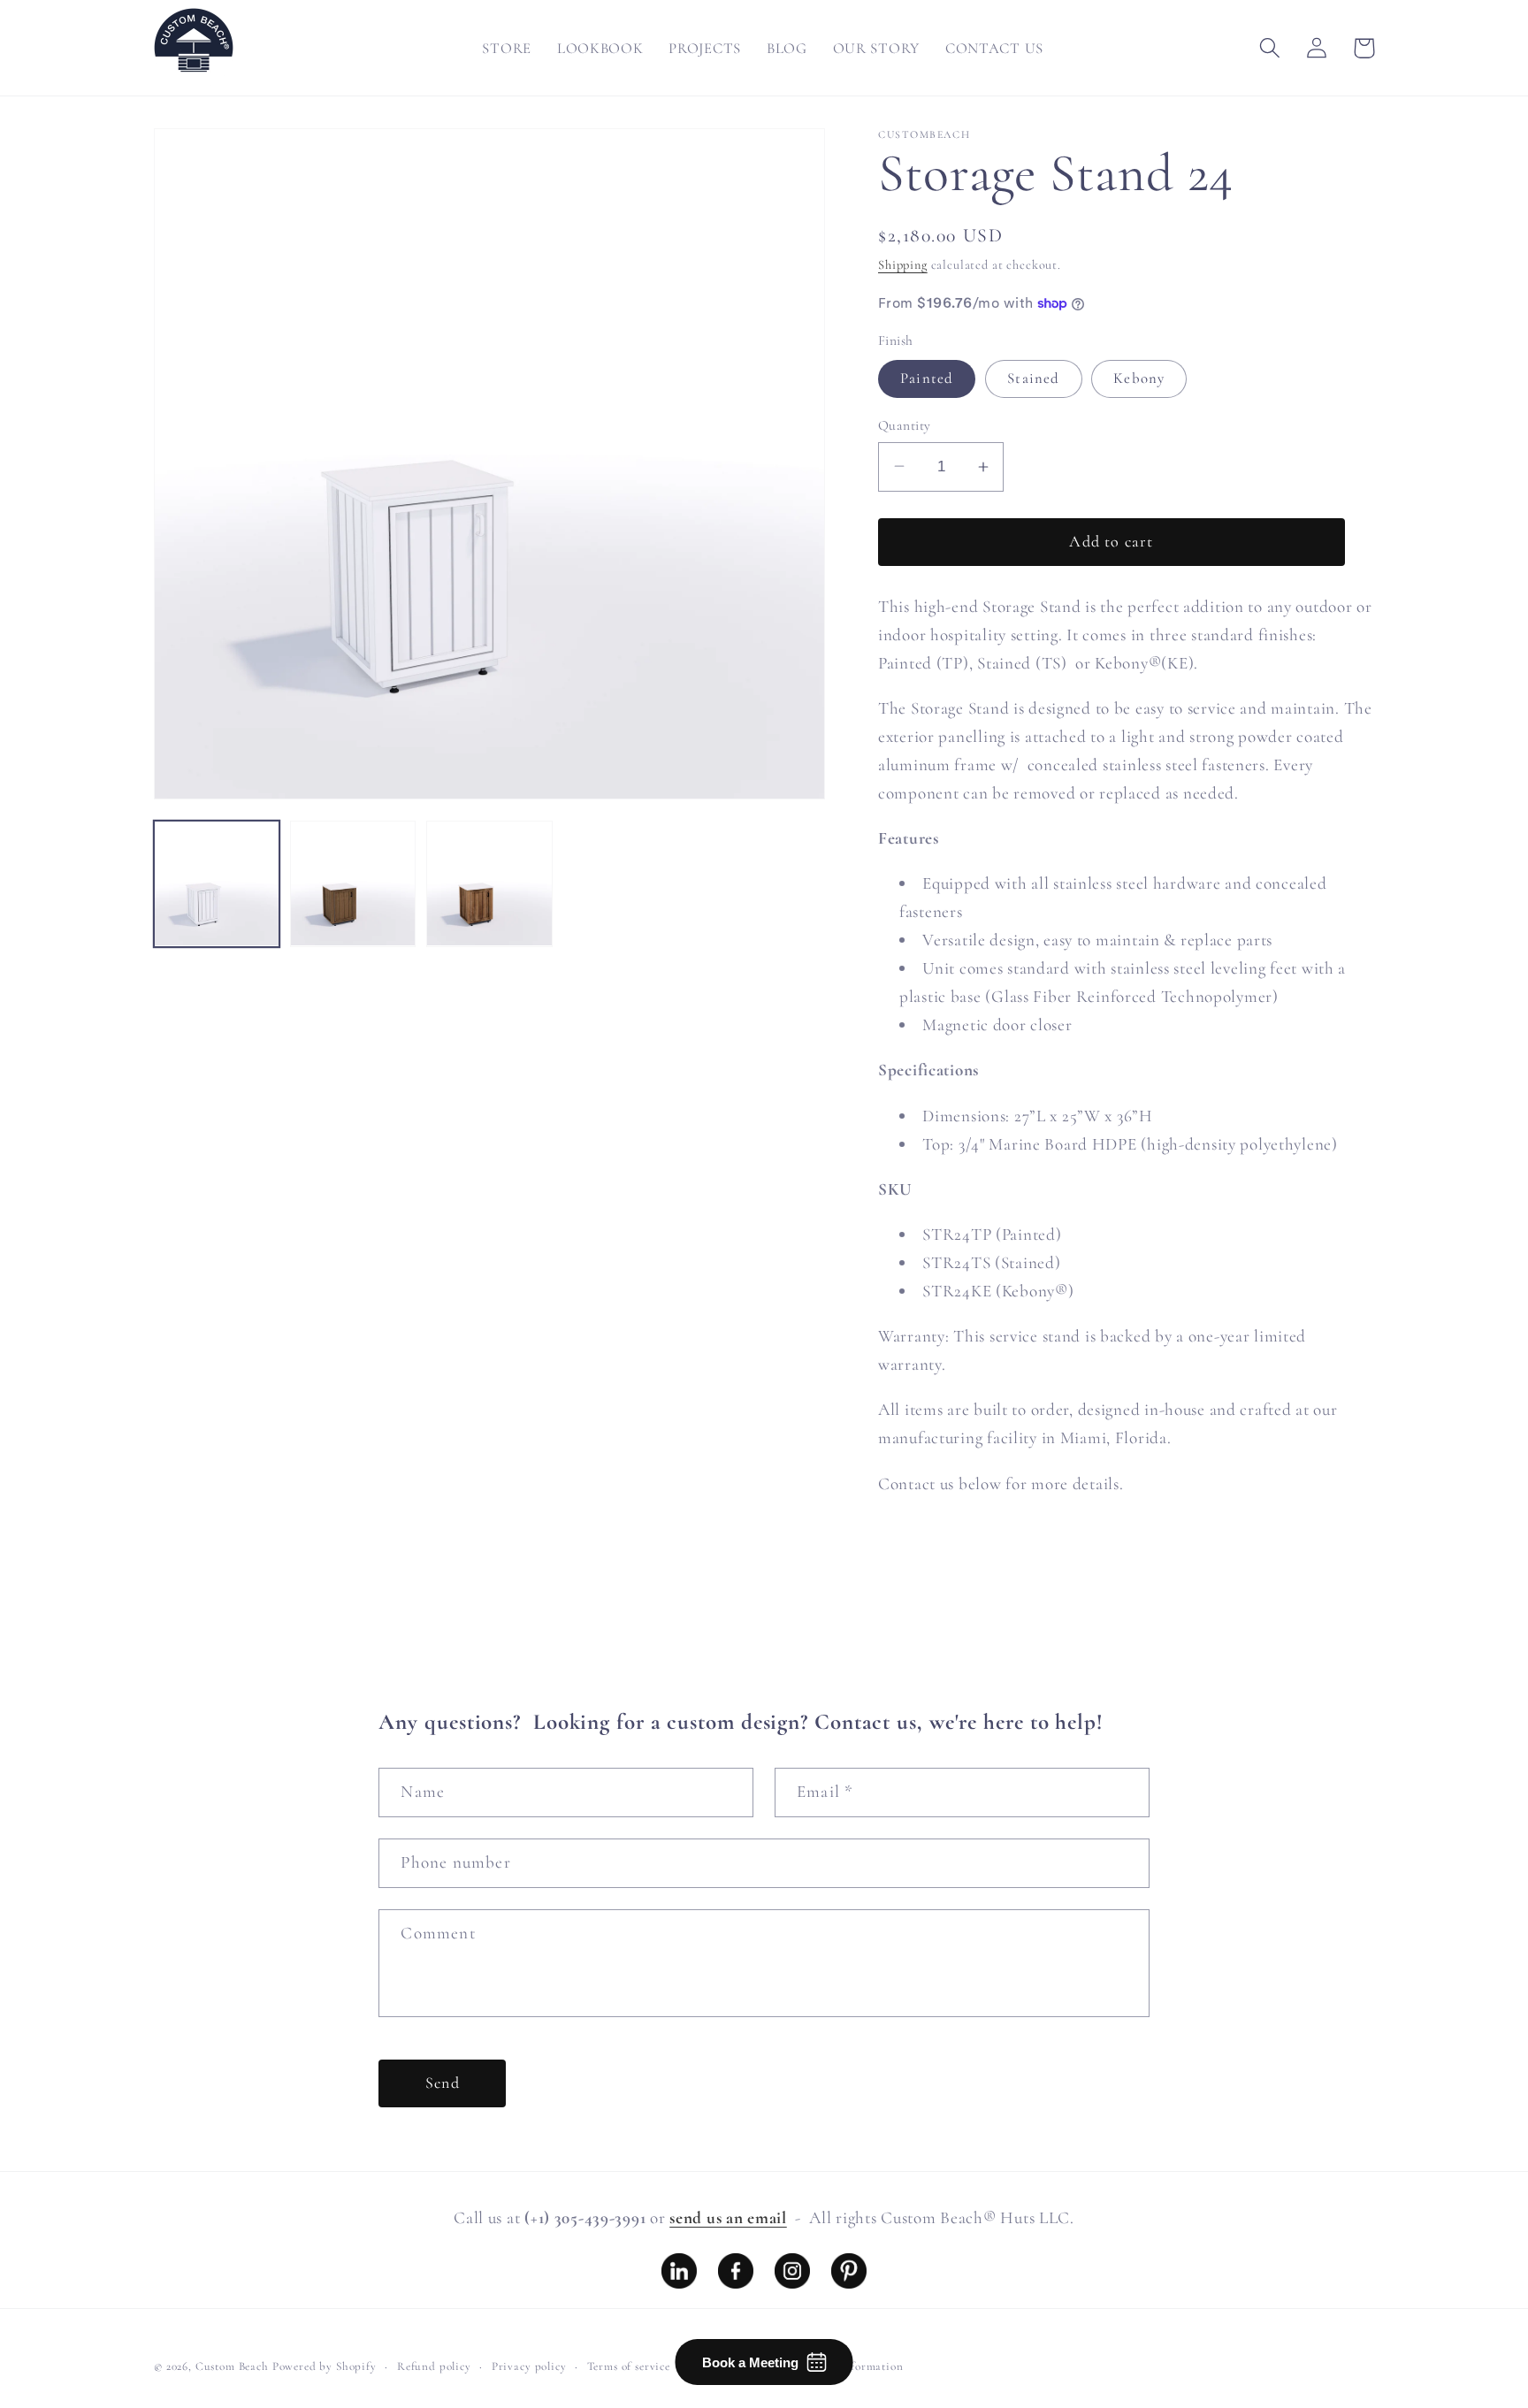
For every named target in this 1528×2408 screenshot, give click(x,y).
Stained (1033, 378)
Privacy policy (529, 2366)
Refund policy (434, 2366)
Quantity (905, 425)
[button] (1270, 48)
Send (443, 2083)
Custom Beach (232, 2366)
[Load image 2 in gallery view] (353, 883)
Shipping (903, 265)
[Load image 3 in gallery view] (489, 883)
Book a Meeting (750, 2362)
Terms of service (629, 2366)
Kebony (1139, 378)
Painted (927, 378)
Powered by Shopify (325, 2366)
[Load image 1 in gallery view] (217, 883)
